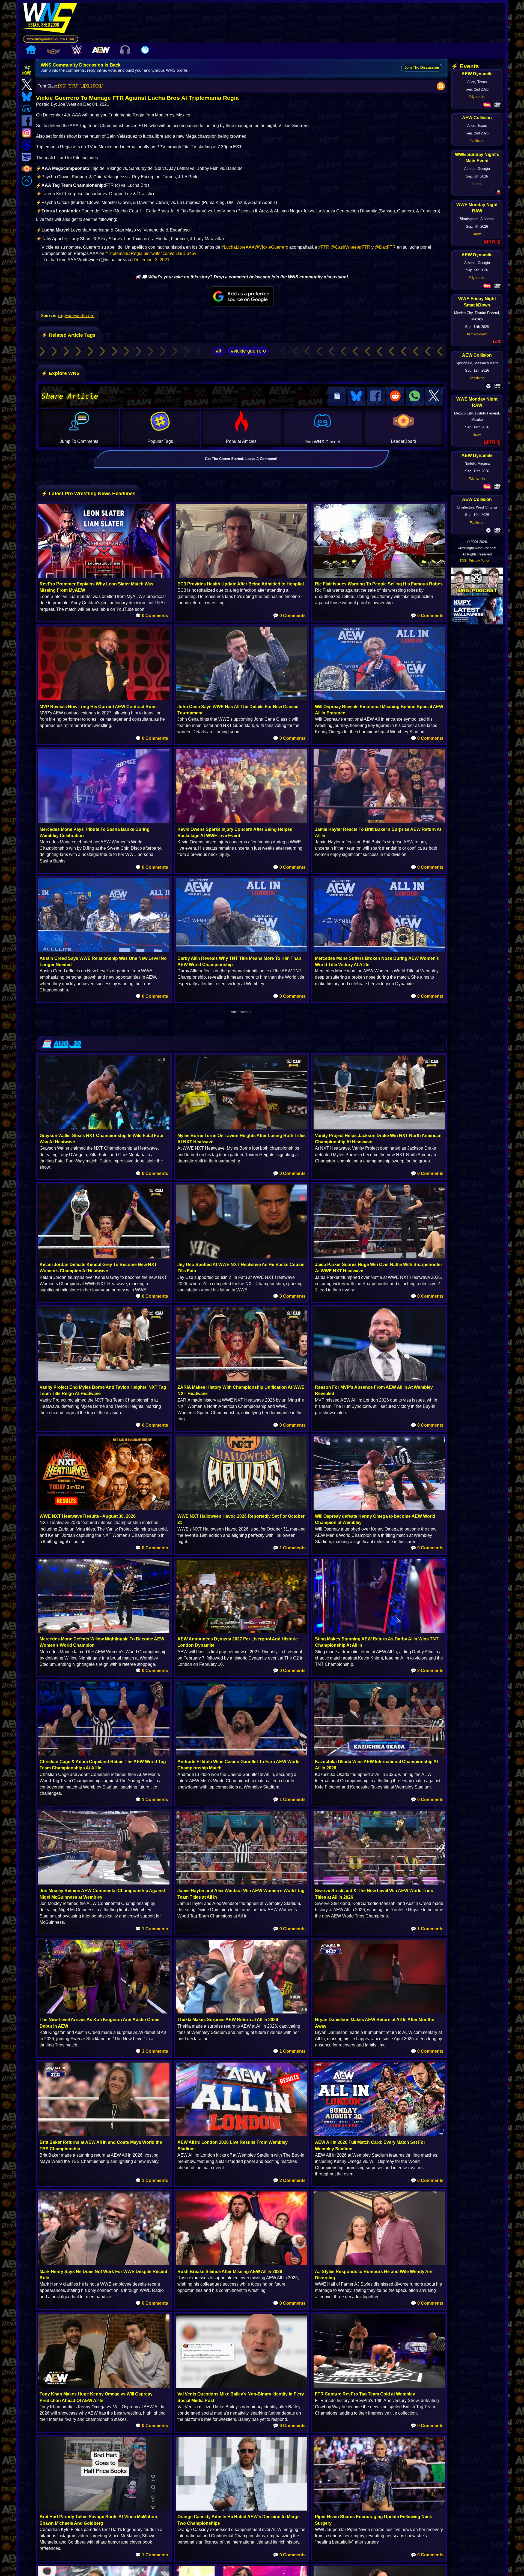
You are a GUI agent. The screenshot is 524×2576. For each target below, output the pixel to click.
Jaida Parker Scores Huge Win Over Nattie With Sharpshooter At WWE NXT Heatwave (379, 1268)
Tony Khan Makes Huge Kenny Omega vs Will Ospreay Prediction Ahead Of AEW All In (96, 2397)
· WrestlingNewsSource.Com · (51, 39)
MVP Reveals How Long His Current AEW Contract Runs (98, 707)
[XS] (62, 86)
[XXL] (98, 86)
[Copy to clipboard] (337, 396)
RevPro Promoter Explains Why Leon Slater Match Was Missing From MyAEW (96, 587)
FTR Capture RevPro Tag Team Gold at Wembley (365, 2394)
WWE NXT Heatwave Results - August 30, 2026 (88, 1516)
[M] (75, 86)
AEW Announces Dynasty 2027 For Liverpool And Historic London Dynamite (238, 1642)
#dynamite (477, 97)
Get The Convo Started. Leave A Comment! (241, 459)
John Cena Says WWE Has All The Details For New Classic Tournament (238, 710)
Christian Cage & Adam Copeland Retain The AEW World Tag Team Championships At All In (103, 1765)
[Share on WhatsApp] (415, 396)
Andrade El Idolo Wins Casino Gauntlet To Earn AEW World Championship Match (239, 1765)
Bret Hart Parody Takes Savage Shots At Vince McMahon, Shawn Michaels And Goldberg (99, 2520)
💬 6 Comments (289, 2426)
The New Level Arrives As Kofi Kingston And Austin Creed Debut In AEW (100, 2023)
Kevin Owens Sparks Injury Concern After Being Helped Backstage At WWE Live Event (235, 832)
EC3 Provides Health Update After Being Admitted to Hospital (241, 584)
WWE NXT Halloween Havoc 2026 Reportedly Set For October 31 (241, 1519)
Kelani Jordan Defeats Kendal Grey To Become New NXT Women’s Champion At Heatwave (98, 1268)
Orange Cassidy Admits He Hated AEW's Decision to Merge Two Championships (239, 2520)
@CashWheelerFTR (350, 247)
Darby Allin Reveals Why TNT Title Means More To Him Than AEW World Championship (239, 961)
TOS (463, 561)
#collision (477, 141)
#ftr (219, 351)
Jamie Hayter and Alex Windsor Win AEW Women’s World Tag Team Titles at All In (241, 1894)
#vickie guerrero (248, 351)
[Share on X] (434, 396)
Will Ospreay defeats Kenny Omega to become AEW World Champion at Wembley (375, 1519)
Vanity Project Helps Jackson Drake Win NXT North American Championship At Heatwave (378, 1139)
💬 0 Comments (152, 616)
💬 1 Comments (289, 1548)
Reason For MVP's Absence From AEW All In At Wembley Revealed (374, 1390)
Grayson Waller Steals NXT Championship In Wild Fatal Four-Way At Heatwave (102, 1139)
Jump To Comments (79, 441)
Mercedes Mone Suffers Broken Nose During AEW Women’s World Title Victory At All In (377, 961)
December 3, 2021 (152, 260)
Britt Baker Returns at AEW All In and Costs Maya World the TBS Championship (101, 2145)
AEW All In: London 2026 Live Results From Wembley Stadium (233, 2145)
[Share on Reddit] (395, 396)
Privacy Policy (479, 561)
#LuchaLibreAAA (238, 247)
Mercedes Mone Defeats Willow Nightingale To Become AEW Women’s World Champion (102, 1642)
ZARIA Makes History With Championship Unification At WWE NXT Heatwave (241, 1390)
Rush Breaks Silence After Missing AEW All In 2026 (230, 2272)
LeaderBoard (404, 441)
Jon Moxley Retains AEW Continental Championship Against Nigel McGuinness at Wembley (102, 1894)
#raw (477, 234)
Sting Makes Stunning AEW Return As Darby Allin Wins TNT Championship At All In (377, 1642)
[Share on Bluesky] (356, 396)
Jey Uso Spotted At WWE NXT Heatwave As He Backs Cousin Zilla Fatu (241, 1268)
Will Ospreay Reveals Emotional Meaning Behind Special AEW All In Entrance (379, 710)
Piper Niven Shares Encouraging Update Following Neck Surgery (373, 2520)
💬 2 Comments (427, 1671)
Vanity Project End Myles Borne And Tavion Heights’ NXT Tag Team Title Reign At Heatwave (103, 1390)
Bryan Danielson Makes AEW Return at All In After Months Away (375, 2023)
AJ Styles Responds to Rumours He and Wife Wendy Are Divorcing (374, 2275)
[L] (82, 86)
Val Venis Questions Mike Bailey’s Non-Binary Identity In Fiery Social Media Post (241, 2397)
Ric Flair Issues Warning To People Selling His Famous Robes (379, 584)
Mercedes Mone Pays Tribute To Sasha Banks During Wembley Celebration (95, 832)
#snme (477, 184)
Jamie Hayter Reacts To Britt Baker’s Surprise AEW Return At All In (378, 832)
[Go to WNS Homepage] (51, 19)
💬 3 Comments (152, 2051)
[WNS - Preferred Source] (242, 296)
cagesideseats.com (76, 315)
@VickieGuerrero (271, 247)
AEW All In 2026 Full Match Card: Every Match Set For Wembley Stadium (370, 2145)
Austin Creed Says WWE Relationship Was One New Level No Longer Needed (103, 961)
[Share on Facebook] (376, 396)
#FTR (324, 247)
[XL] (88, 86)
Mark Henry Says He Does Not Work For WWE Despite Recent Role (103, 2275)
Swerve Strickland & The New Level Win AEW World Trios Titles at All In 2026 (374, 1894)
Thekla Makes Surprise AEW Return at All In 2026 (228, 2020)
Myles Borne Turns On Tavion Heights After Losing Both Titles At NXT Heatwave (242, 1139)
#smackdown (477, 334)
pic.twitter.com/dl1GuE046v (170, 253)
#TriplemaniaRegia (124, 253)
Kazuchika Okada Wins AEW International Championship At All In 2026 (376, 1765)
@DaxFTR (385, 247)
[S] (70, 86)
